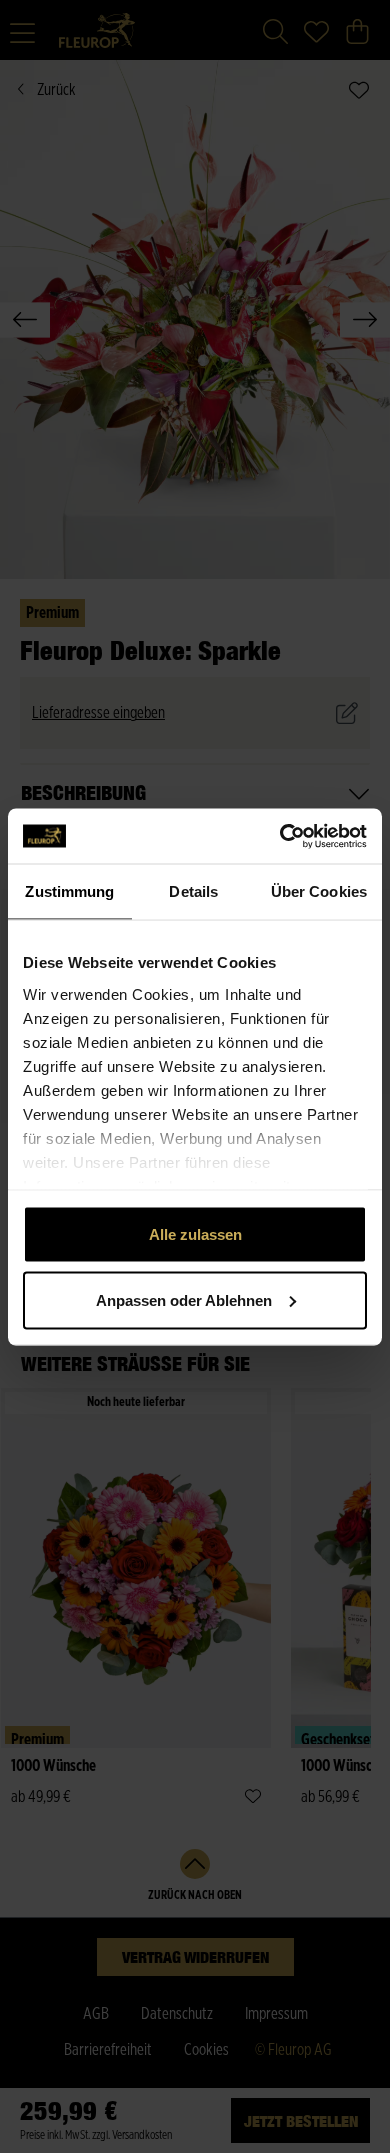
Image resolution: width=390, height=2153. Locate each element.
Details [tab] (193, 891)
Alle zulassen (195, 1234)
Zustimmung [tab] (69, 891)
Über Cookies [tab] (319, 891)
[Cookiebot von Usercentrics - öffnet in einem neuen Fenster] (280, 836)
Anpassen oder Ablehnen (184, 1299)
